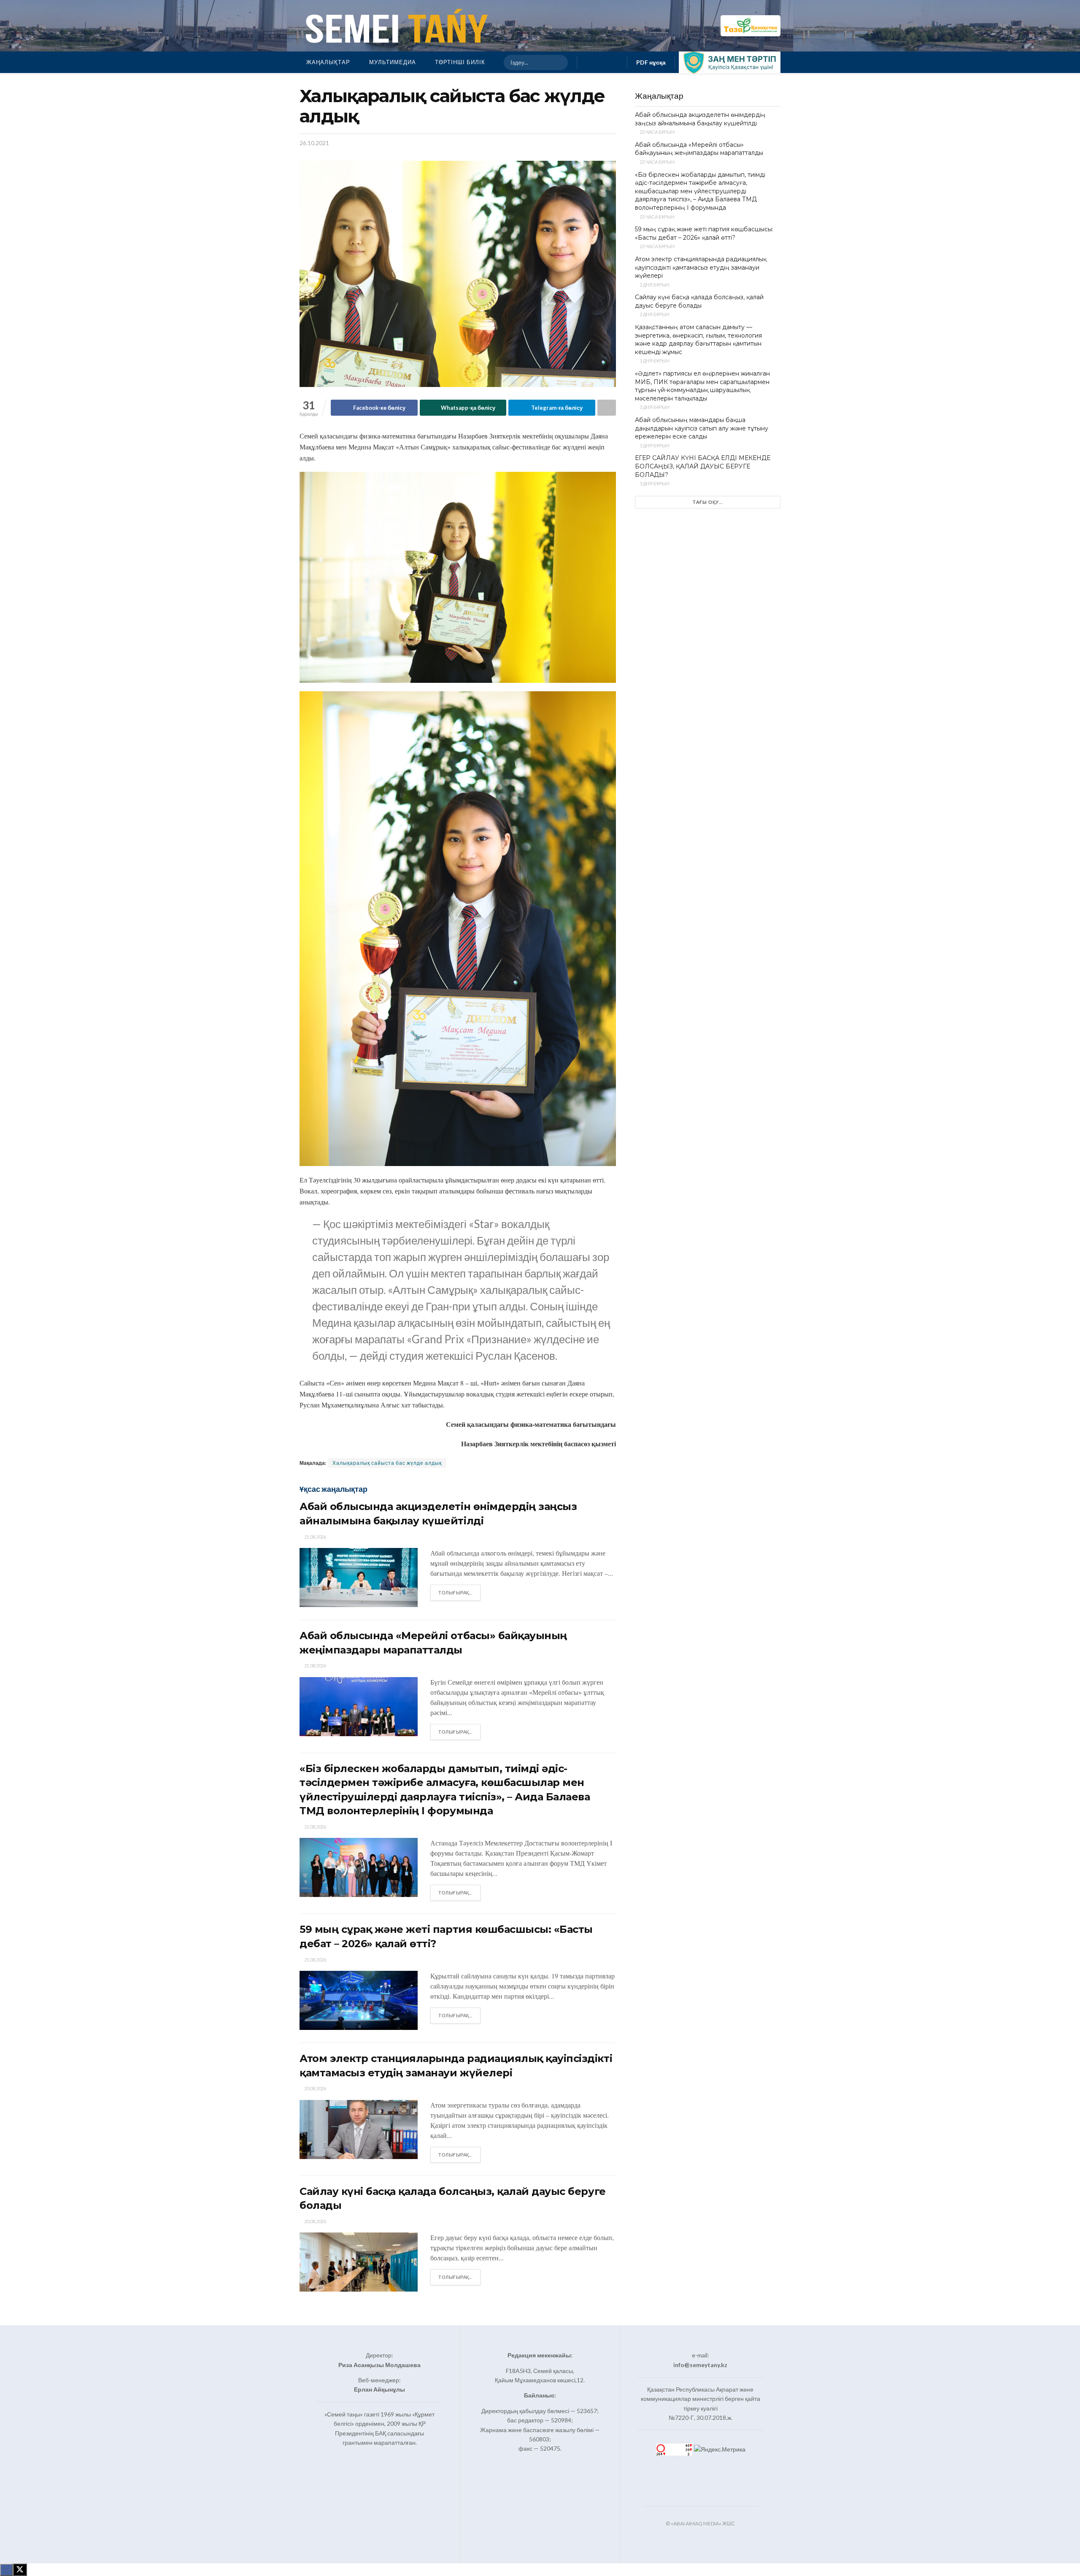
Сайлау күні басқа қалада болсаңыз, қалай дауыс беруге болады (699, 301)
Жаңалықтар (328, 62)
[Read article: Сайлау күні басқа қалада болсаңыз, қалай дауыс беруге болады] (359, 2262)
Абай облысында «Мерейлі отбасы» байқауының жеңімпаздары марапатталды (699, 149)
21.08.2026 (315, 1537)
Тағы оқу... (708, 502)
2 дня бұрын (654, 285)
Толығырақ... (459, 1592)
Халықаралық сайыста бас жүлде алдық (387, 1463)
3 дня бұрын (654, 361)
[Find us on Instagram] (602, 62)
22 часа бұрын (657, 132)
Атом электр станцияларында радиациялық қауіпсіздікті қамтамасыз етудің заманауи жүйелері (701, 267)
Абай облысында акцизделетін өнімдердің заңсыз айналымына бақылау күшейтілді (700, 119)
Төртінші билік (460, 62)
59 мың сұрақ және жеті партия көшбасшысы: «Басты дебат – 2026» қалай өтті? (704, 233)
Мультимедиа (393, 62)
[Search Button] (558, 62)
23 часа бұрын (657, 217)
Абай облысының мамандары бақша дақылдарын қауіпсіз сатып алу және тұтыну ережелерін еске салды (702, 428)
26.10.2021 (314, 143)
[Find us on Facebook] (589, 62)
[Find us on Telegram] (616, 62)
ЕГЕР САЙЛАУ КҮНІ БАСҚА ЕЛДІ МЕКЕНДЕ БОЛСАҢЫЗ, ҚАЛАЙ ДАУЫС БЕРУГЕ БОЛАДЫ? (703, 466)
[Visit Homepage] (395, 26)
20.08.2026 (315, 2088)
